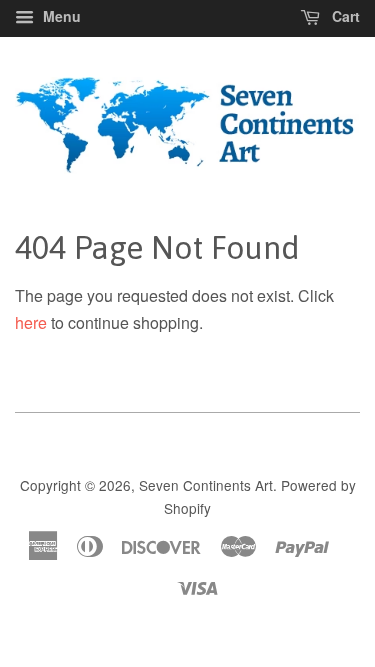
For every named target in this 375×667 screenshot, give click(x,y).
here (31, 322)
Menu (60, 16)
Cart (344, 16)
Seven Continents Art (206, 485)
